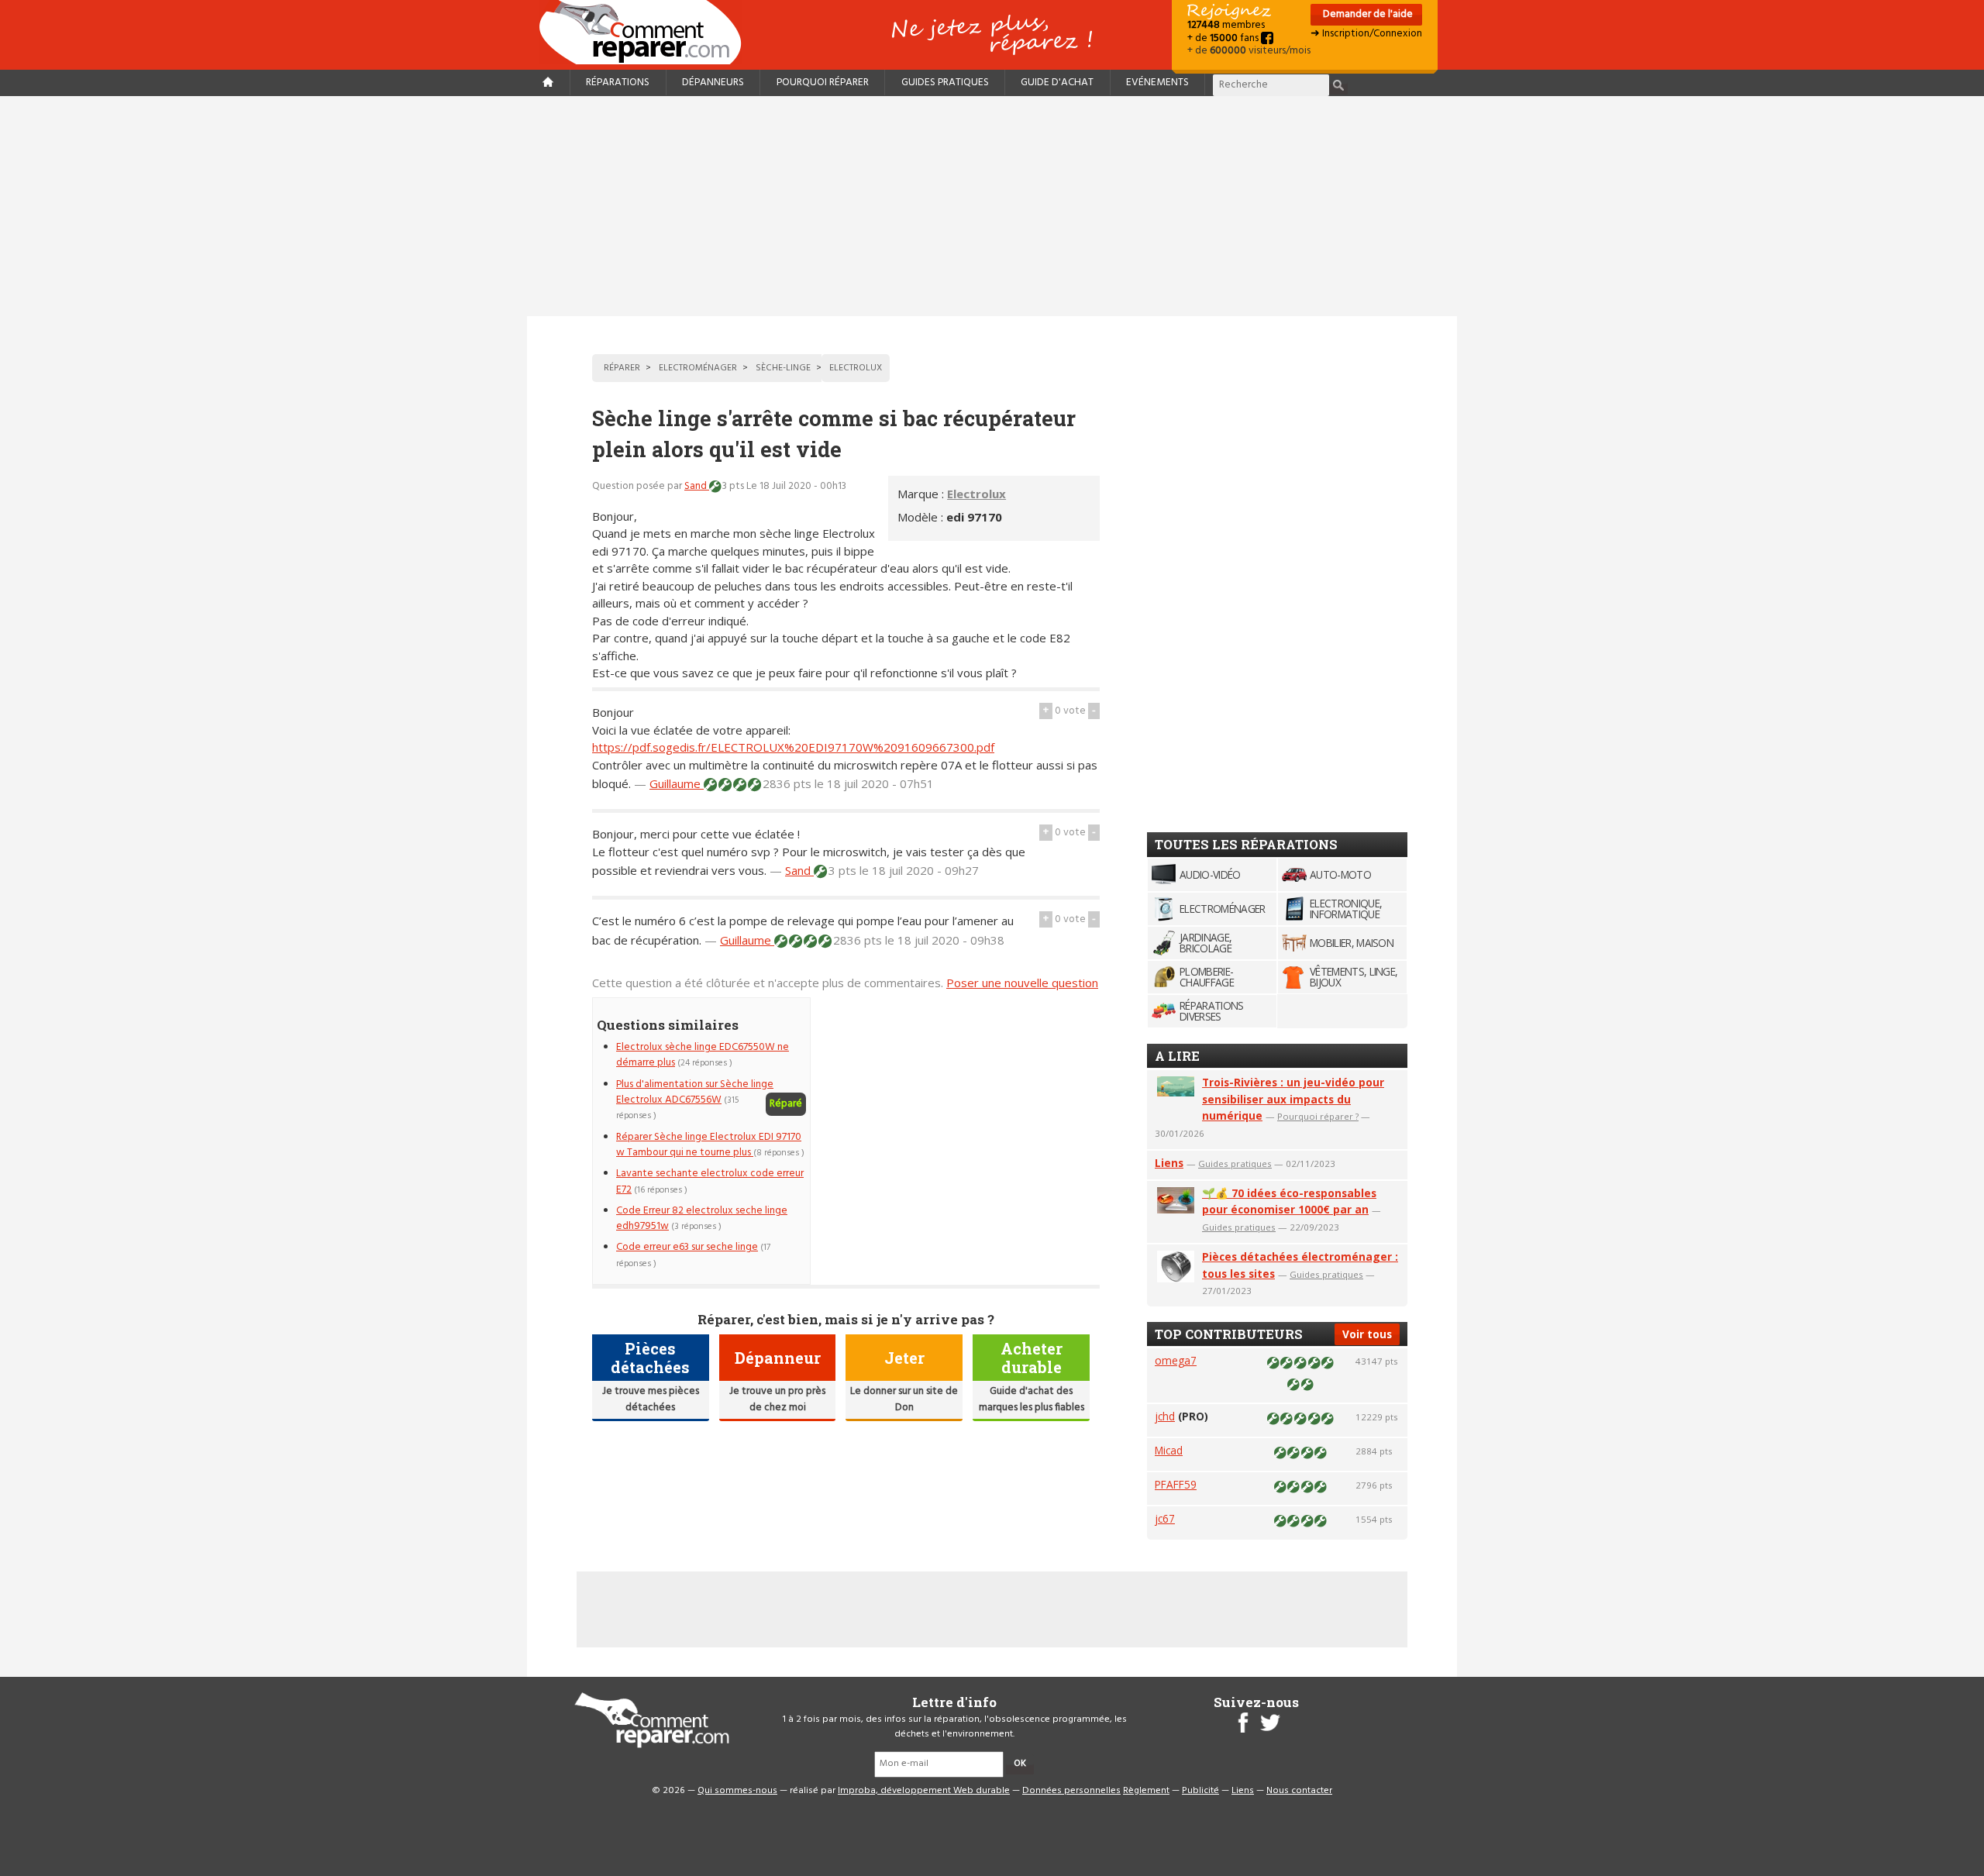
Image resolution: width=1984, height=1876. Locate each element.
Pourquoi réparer (823, 83)
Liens (1169, 1163)
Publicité (1200, 1791)
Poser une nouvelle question (1022, 983)
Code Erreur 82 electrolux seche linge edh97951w (702, 1219)
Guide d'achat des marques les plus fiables (1032, 1399)
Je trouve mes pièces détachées (651, 1399)
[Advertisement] (992, 206)
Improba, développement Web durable (924, 1791)
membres (1226, 25)
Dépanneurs (713, 83)
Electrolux (976, 494)
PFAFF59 (1176, 1484)
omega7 (1176, 1360)
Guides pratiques (945, 83)
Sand (697, 486)
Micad (1169, 1450)
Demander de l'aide (1367, 14)
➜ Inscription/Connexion (1366, 34)
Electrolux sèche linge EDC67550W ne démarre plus (703, 1055)
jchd (1165, 1416)
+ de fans (1224, 38)
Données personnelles (1071, 1791)
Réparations (618, 83)
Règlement (1146, 1791)
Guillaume (677, 783)
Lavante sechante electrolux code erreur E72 (710, 1181)
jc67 (1165, 1518)
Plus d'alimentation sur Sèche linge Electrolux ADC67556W (695, 1092)
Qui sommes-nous (737, 1791)
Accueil (646, 32)
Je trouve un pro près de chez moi (777, 1399)
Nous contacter (1299, 1791)
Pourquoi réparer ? (1318, 1116)
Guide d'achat (1057, 83)
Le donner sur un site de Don (904, 1399)
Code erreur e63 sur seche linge (687, 1247)
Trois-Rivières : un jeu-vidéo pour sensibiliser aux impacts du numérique (1293, 1099)
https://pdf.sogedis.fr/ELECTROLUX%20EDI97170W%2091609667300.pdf (793, 747)
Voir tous (1367, 1334)
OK (1020, 1764)
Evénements (1157, 83)
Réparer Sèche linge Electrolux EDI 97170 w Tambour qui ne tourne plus (709, 1145)
